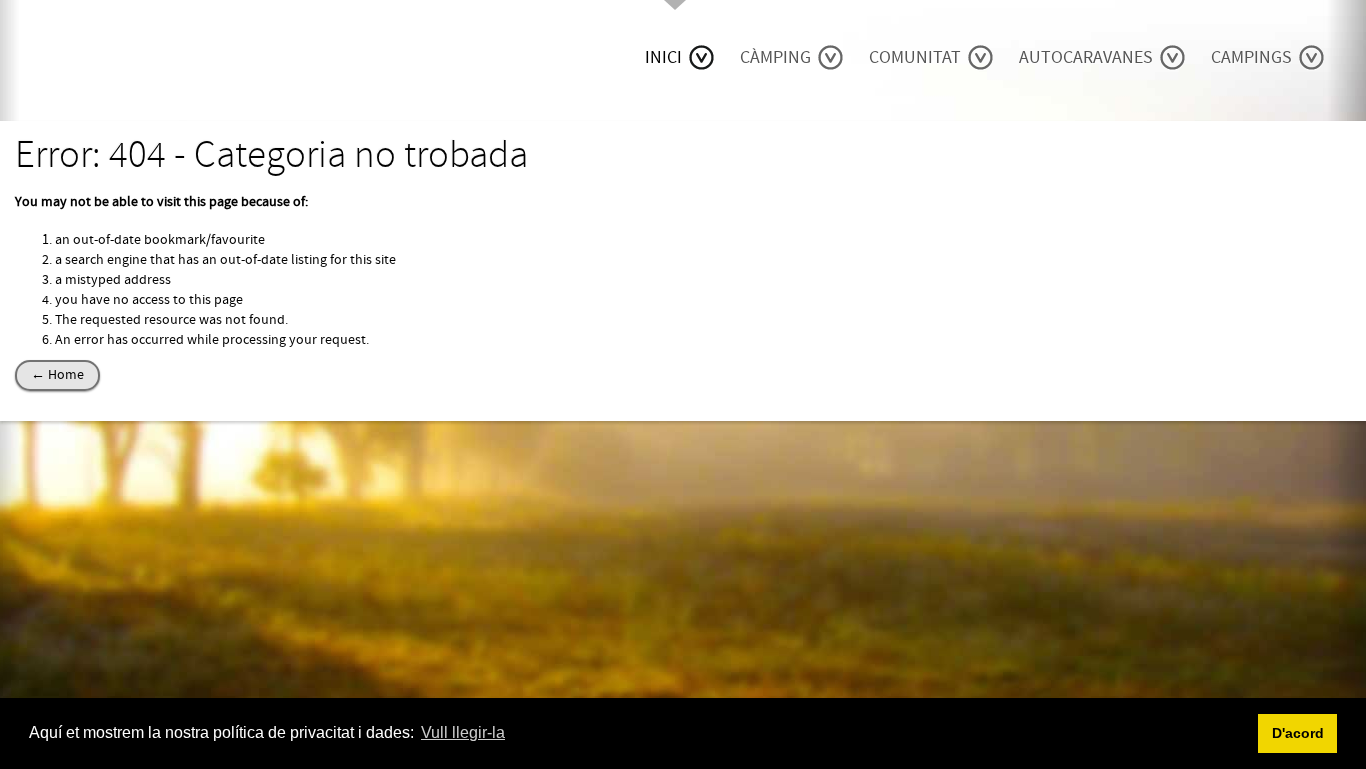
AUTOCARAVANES (1086, 57)
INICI (663, 57)
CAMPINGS (1251, 57)
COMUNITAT (915, 57)
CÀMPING (775, 57)
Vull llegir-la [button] (463, 732)
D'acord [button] (1298, 733)
